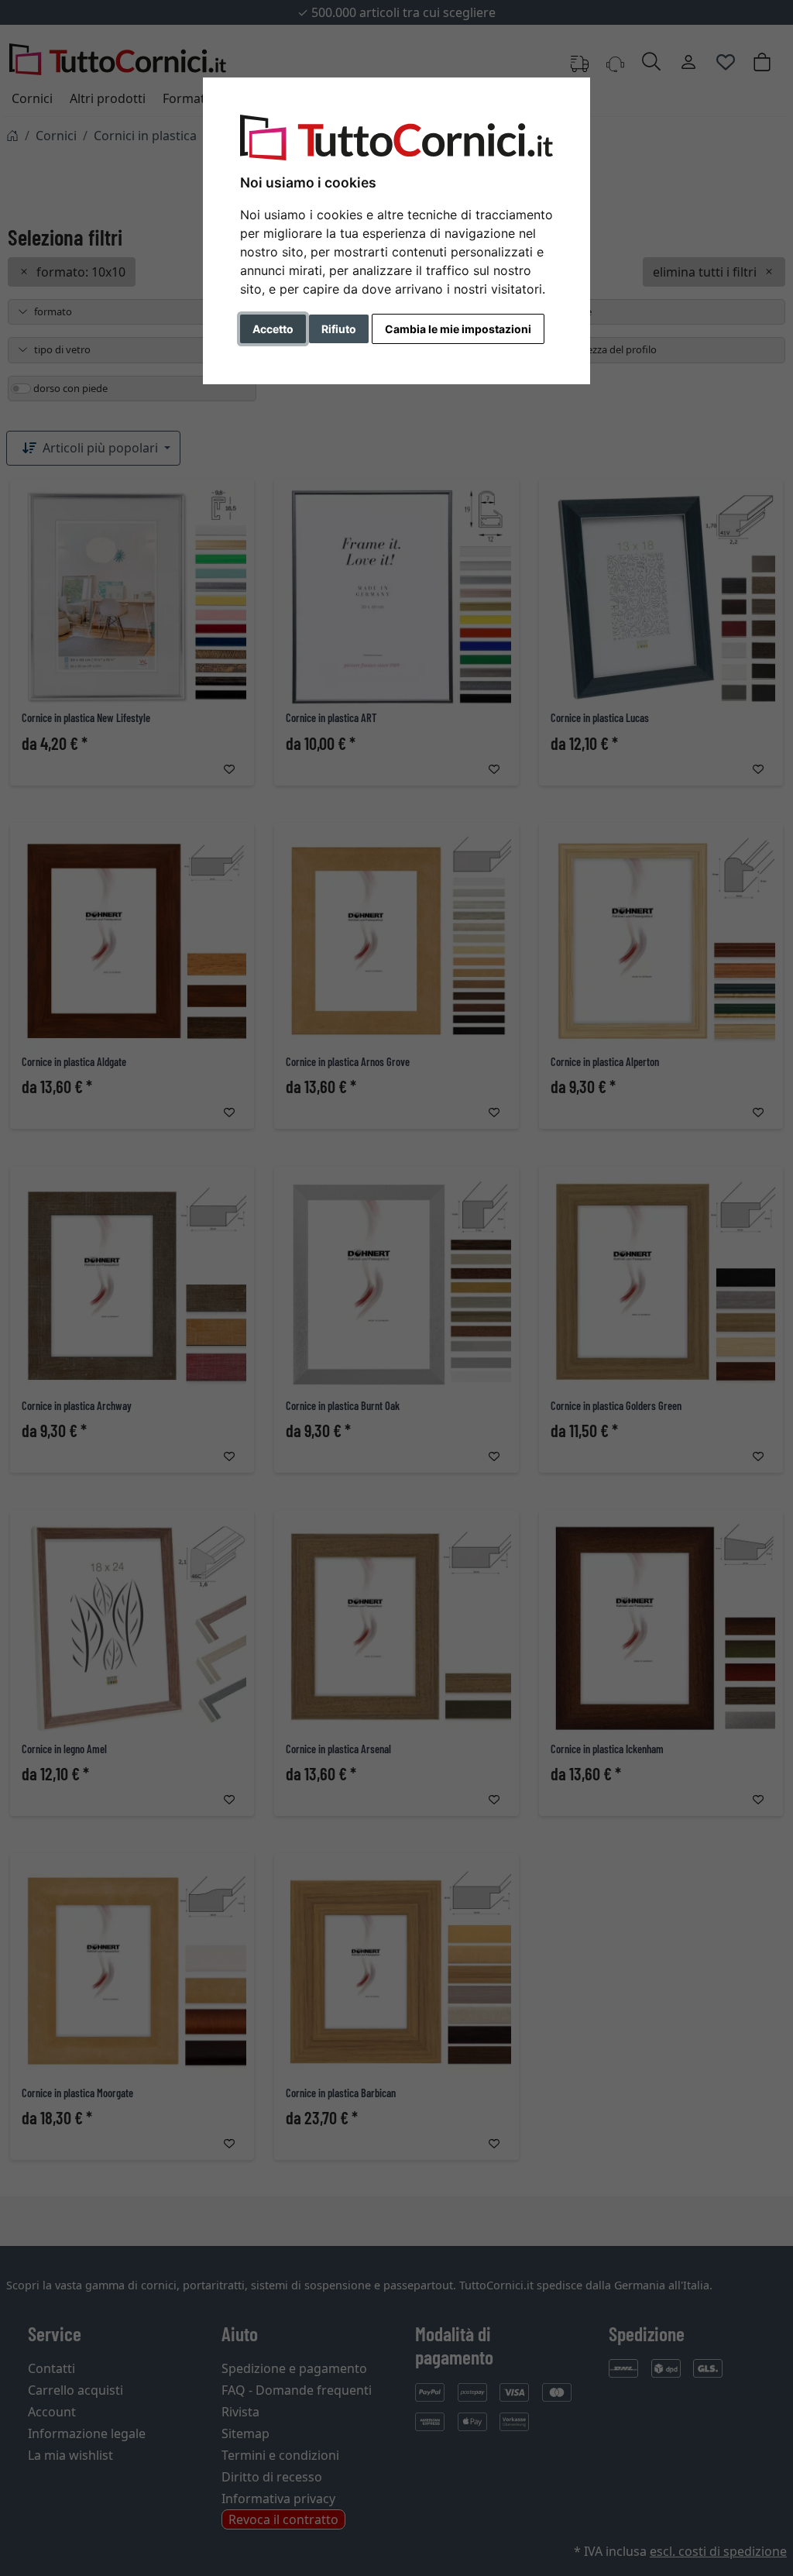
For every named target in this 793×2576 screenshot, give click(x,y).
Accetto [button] (273, 329)
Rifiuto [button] (339, 329)
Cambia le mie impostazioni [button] (458, 329)
